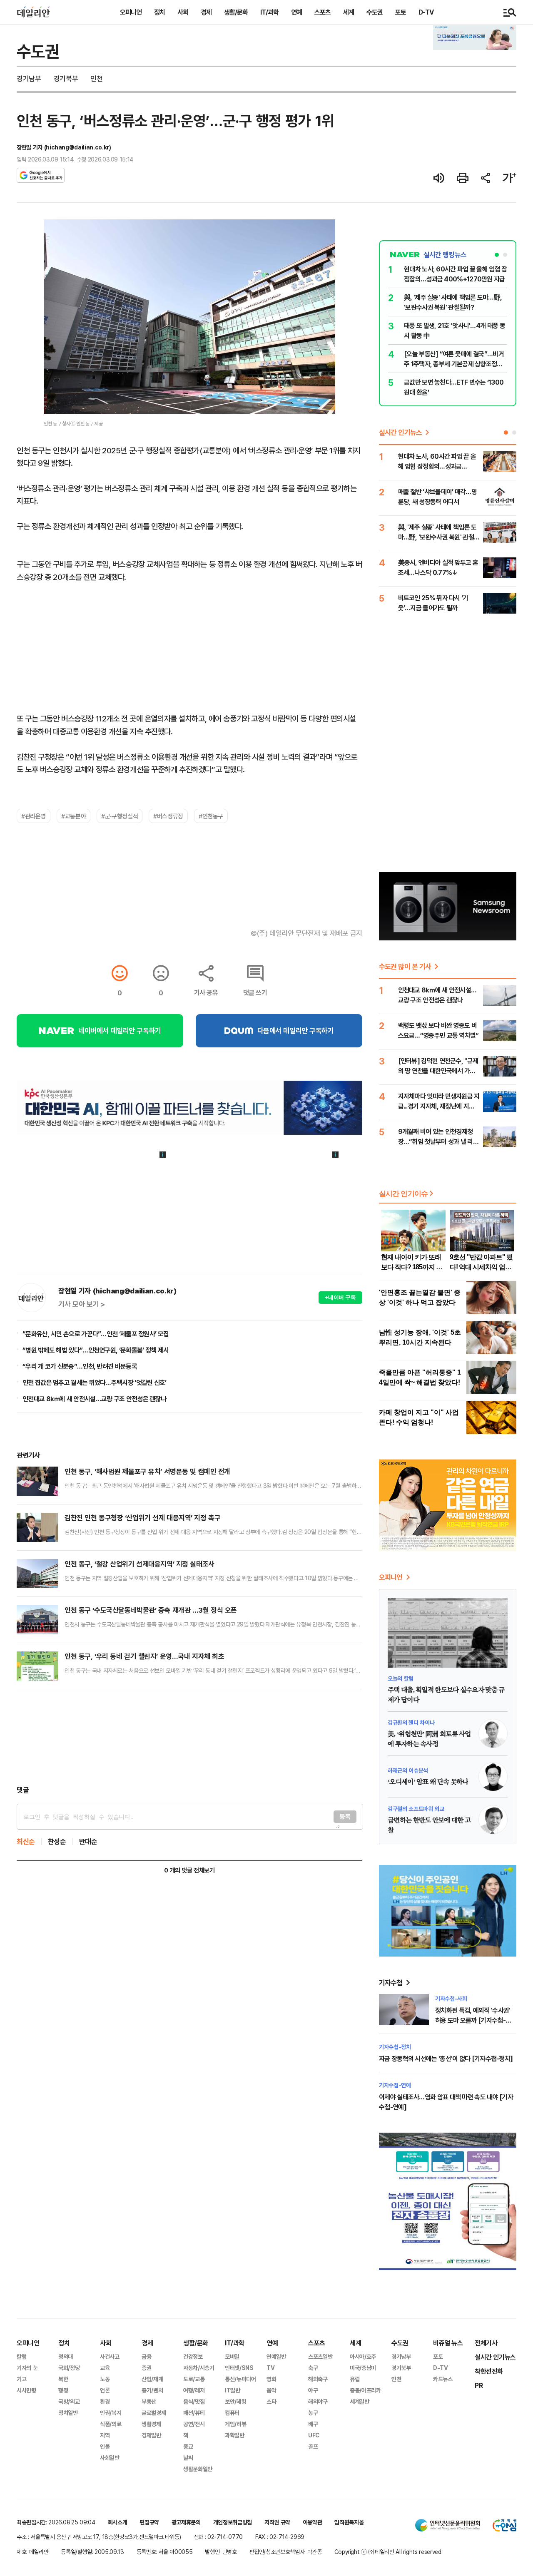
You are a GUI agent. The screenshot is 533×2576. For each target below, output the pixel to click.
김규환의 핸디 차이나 (411, 1722)
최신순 (26, 1841)
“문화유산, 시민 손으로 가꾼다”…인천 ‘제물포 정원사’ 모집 (96, 1334)
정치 (159, 12)
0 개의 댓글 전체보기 (189, 1870)
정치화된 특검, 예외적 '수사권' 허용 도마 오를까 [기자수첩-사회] (473, 2020)
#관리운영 (34, 816)
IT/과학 (269, 12)
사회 (183, 12)
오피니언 (131, 12)
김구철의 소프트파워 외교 (416, 1809)
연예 (296, 12)
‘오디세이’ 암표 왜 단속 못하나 (428, 1782)
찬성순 (57, 1841)
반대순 (88, 1841)
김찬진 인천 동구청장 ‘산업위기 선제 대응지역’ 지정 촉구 (142, 1518)
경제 (206, 12)
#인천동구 (211, 816)
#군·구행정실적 (120, 816)
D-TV (426, 12)
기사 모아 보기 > (82, 1304)
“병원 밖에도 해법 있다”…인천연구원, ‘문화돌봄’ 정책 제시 (96, 1350)
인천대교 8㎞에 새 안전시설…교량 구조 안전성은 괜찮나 (94, 1399)
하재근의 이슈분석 (408, 1770)
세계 (349, 12)
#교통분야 (73, 816)
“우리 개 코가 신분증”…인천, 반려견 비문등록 (80, 1366)
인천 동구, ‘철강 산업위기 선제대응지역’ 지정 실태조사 (139, 1564)
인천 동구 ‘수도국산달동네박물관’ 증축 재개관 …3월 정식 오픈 (151, 1610)
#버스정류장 (168, 816)
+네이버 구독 (340, 1297)
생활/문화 (236, 12)
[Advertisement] (189, 1737)
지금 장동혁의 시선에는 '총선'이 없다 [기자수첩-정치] (446, 2059)
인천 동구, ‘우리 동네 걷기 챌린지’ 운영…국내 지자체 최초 (144, 1656)
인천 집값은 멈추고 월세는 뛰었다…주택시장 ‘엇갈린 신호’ (95, 1382)
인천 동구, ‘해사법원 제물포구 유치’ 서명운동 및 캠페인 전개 (147, 1471)
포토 (401, 12)
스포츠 (323, 12)
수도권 (375, 12)
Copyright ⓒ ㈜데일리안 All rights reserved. (389, 2552)
